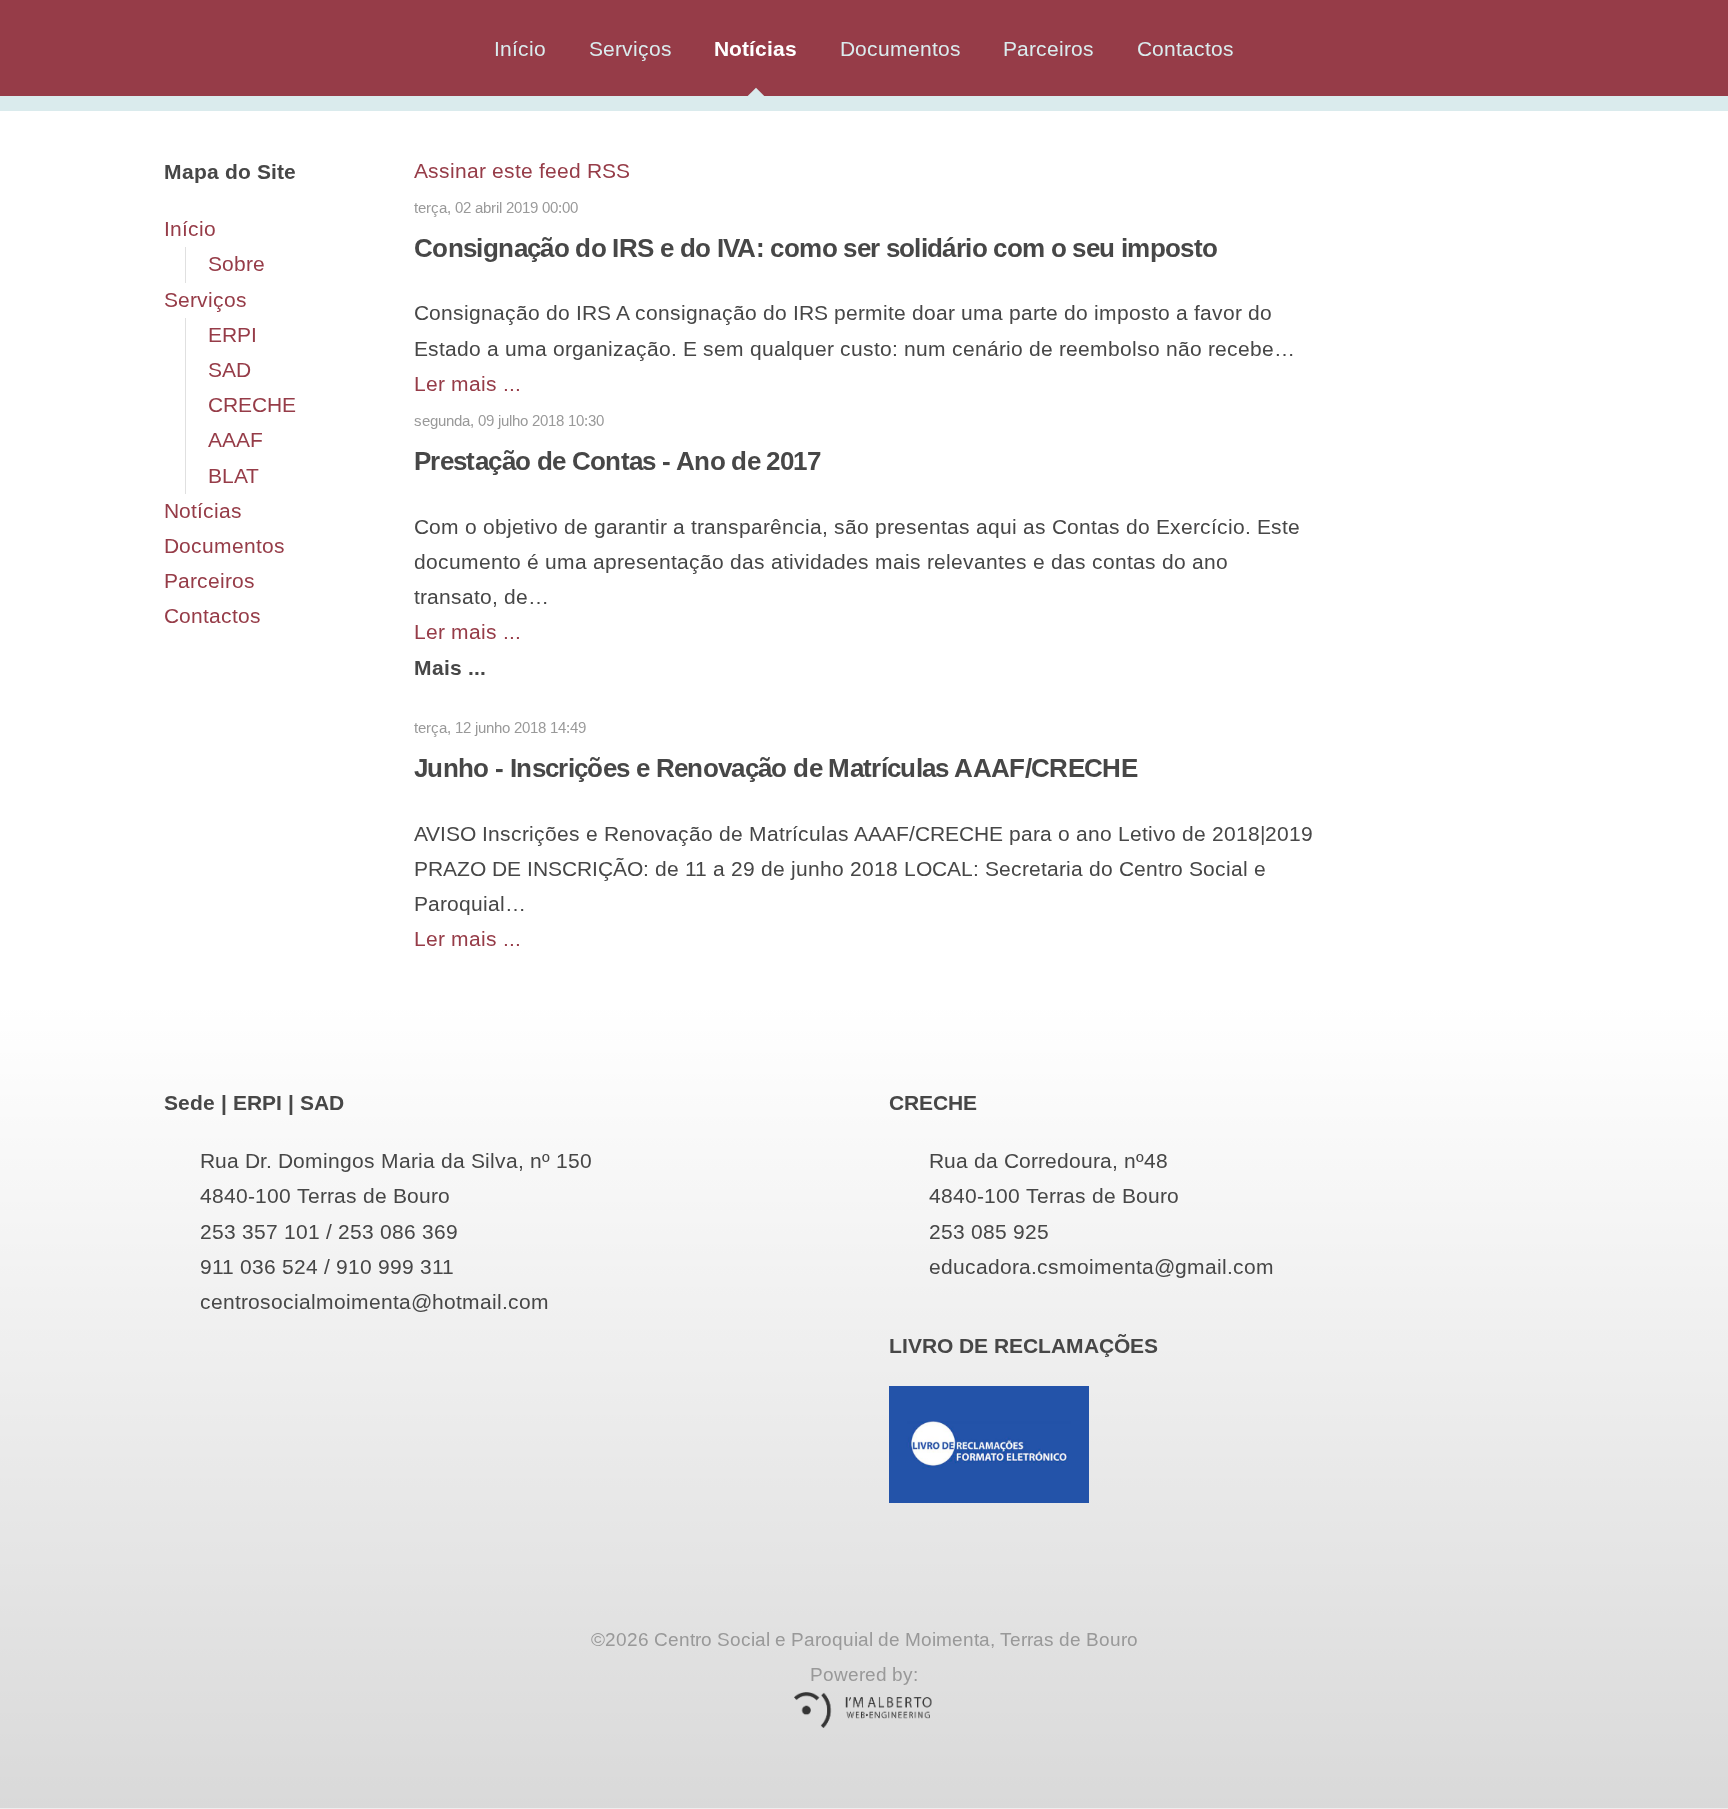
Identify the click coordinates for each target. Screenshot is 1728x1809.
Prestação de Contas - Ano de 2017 (617, 461)
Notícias (755, 49)
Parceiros (1048, 49)
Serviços (630, 49)
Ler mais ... (467, 384)
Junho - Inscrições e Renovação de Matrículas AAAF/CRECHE (775, 768)
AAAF (235, 440)
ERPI (232, 335)
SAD (229, 370)
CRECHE (252, 405)
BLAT (233, 476)
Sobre (236, 264)
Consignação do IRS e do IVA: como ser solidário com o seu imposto (815, 248)
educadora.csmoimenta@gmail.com (1101, 1267)
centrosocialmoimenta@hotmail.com (374, 1302)
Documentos (900, 49)
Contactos (1185, 49)
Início (520, 49)
